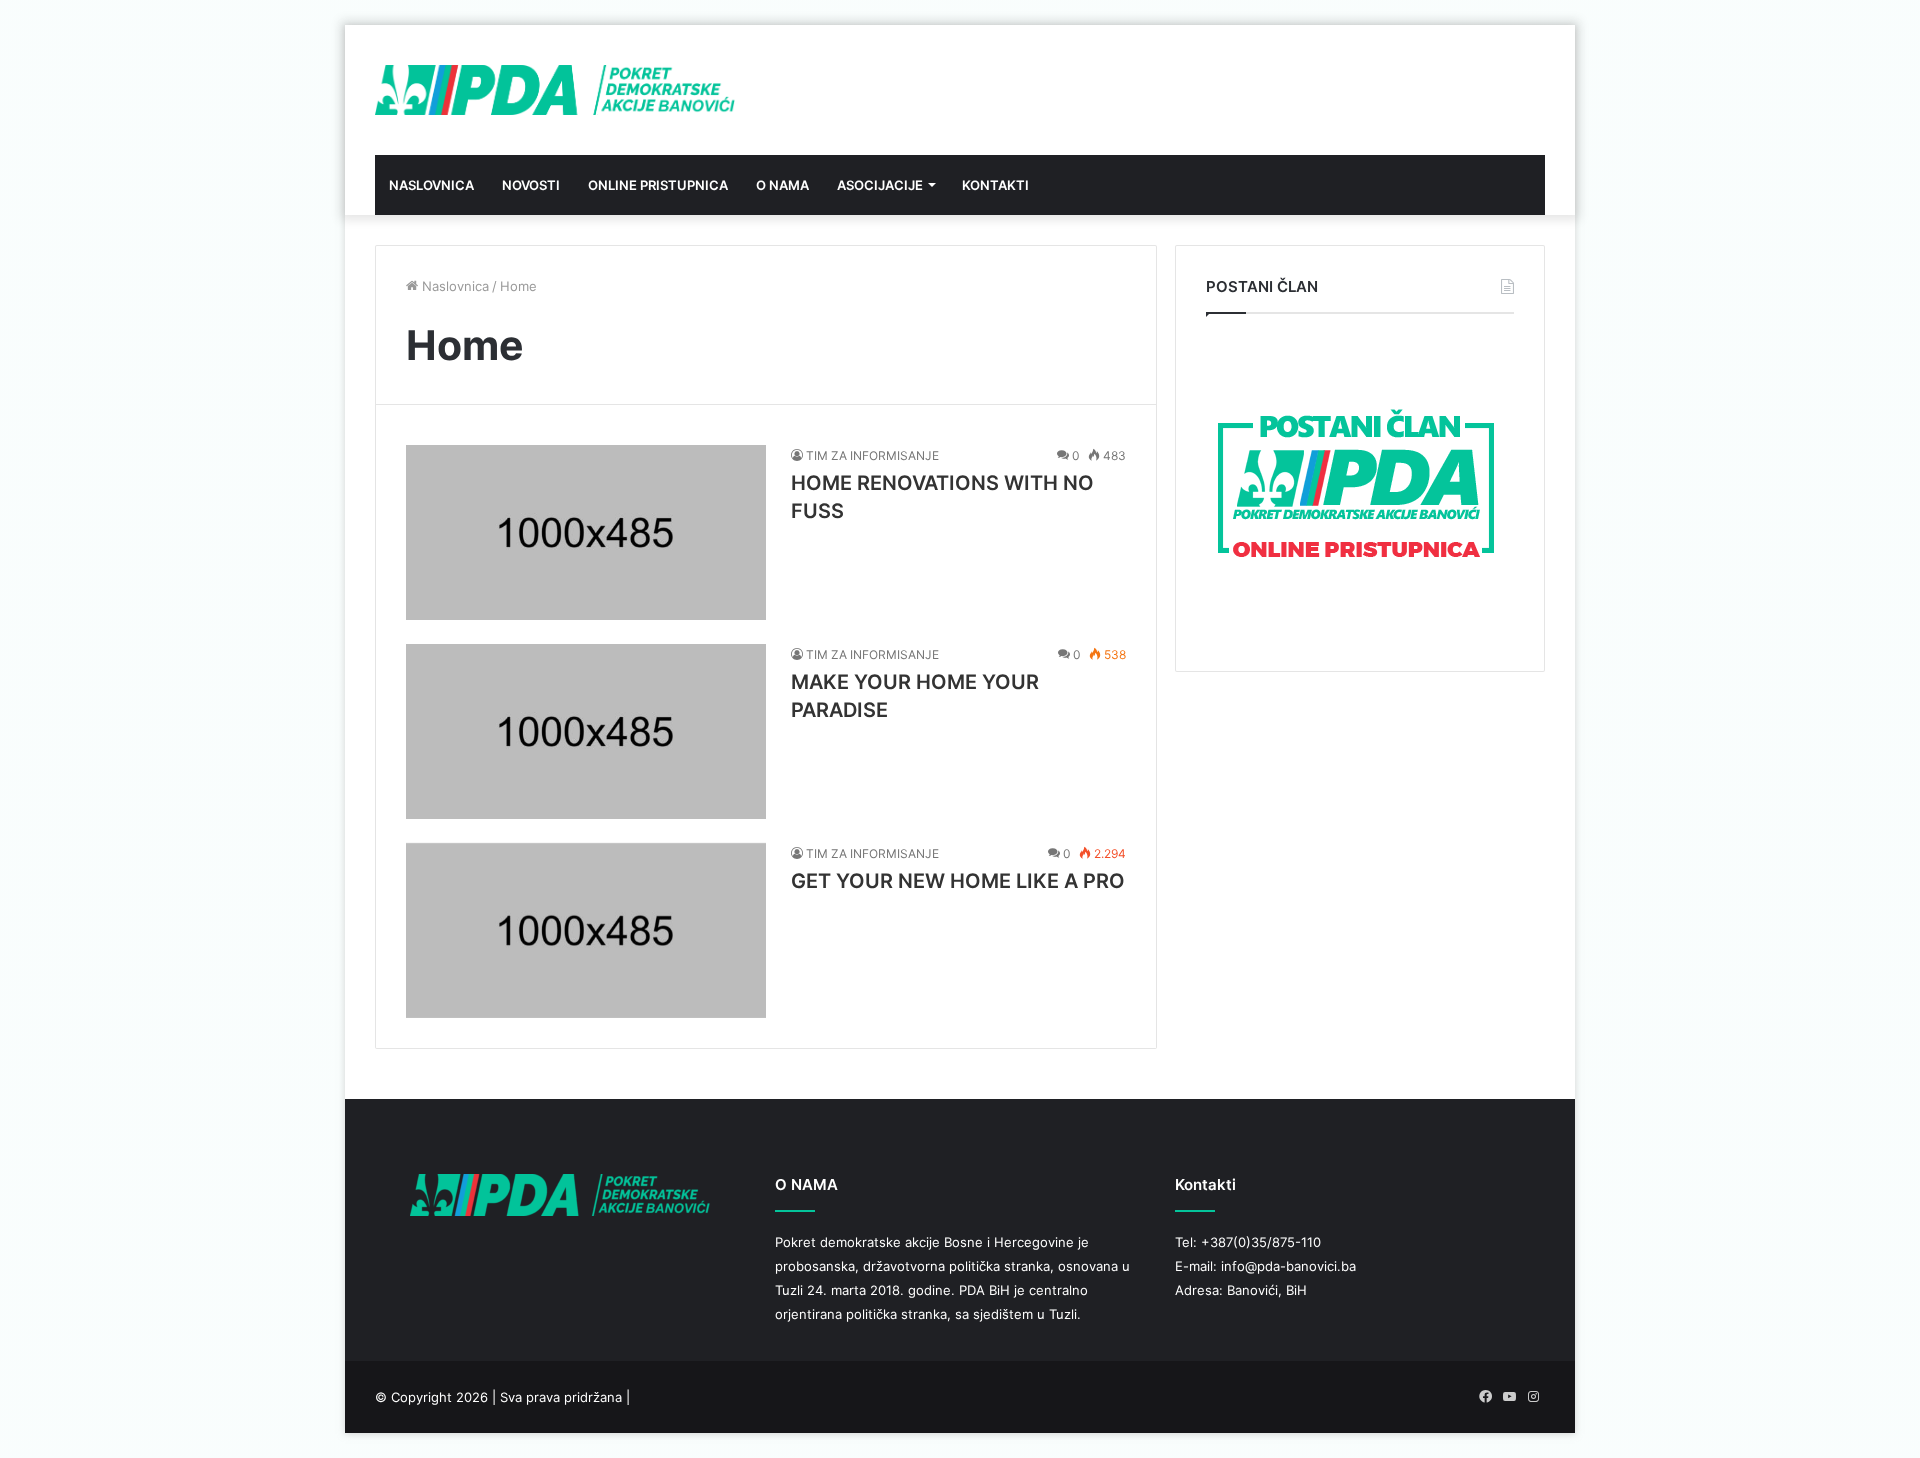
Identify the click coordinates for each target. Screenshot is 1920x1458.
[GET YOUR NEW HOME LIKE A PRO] (586, 930)
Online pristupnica (658, 185)
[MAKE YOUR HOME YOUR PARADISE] (586, 731)
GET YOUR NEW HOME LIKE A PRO (958, 881)
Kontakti (995, 185)
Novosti (531, 185)
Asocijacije (880, 185)
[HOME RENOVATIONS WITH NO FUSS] (586, 532)
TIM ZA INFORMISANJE (872, 455)
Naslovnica (431, 185)
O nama (782, 185)
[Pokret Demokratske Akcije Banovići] (555, 90)
